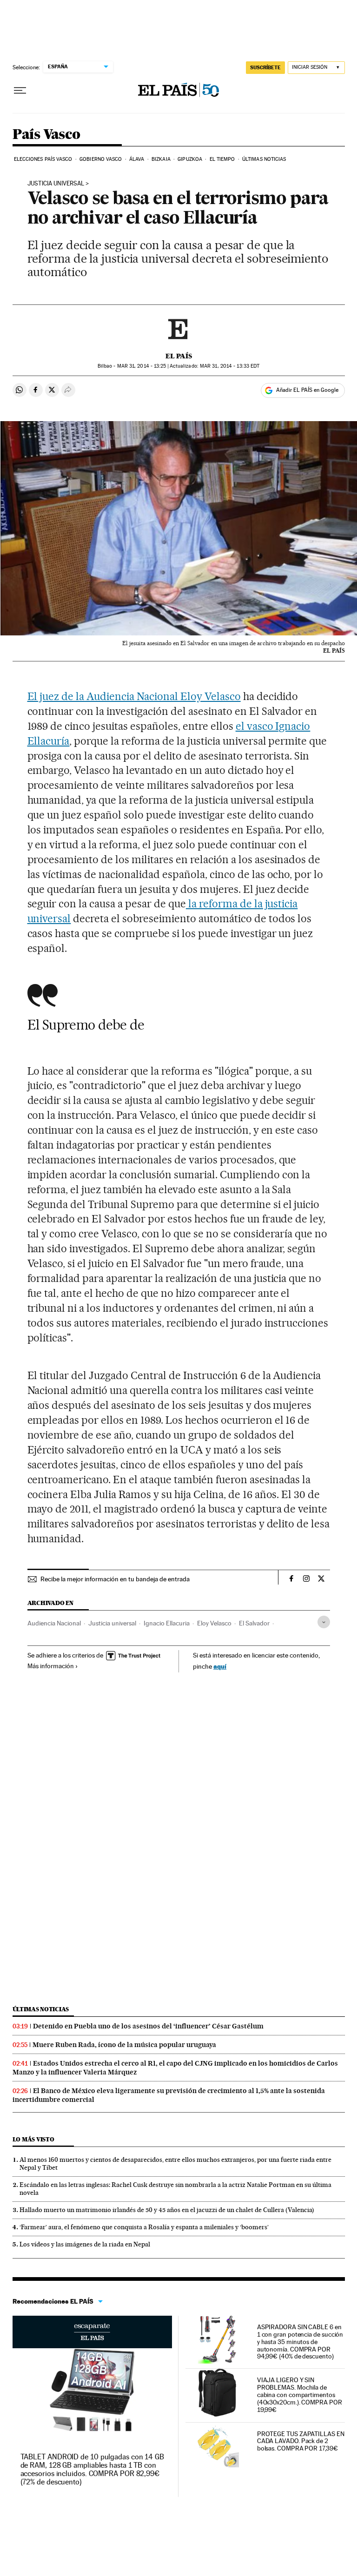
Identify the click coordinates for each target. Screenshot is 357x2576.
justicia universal (56, 184)
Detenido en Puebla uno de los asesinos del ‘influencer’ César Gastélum (148, 2026)
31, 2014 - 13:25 (142, 366)
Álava (137, 159)
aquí (220, 1666)
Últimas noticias (264, 159)
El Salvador (254, 1623)
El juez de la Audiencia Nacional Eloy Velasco (134, 696)
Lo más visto (33, 2139)
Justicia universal (112, 1623)
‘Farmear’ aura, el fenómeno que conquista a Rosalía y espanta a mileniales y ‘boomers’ (144, 2227)
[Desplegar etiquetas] (324, 1622)
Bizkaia (161, 159)
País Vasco (46, 135)
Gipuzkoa (190, 159)
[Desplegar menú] (20, 91)
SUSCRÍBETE (265, 67)
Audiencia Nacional (54, 1623)
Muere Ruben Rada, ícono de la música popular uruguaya (124, 2045)
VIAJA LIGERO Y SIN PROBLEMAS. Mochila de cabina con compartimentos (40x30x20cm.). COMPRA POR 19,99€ (300, 2395)
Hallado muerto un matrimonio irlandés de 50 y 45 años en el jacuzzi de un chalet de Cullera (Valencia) (167, 2210)
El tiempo (222, 159)
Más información (51, 1666)
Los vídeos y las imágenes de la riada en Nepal (85, 2244)
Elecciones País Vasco (43, 159)
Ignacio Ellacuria (167, 1623)
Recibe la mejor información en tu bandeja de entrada (115, 1579)
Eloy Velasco (214, 1623)
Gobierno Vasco (101, 159)
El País (179, 356)
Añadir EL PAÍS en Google (307, 390)
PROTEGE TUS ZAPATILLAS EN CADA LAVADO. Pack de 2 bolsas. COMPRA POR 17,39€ (301, 2441)
